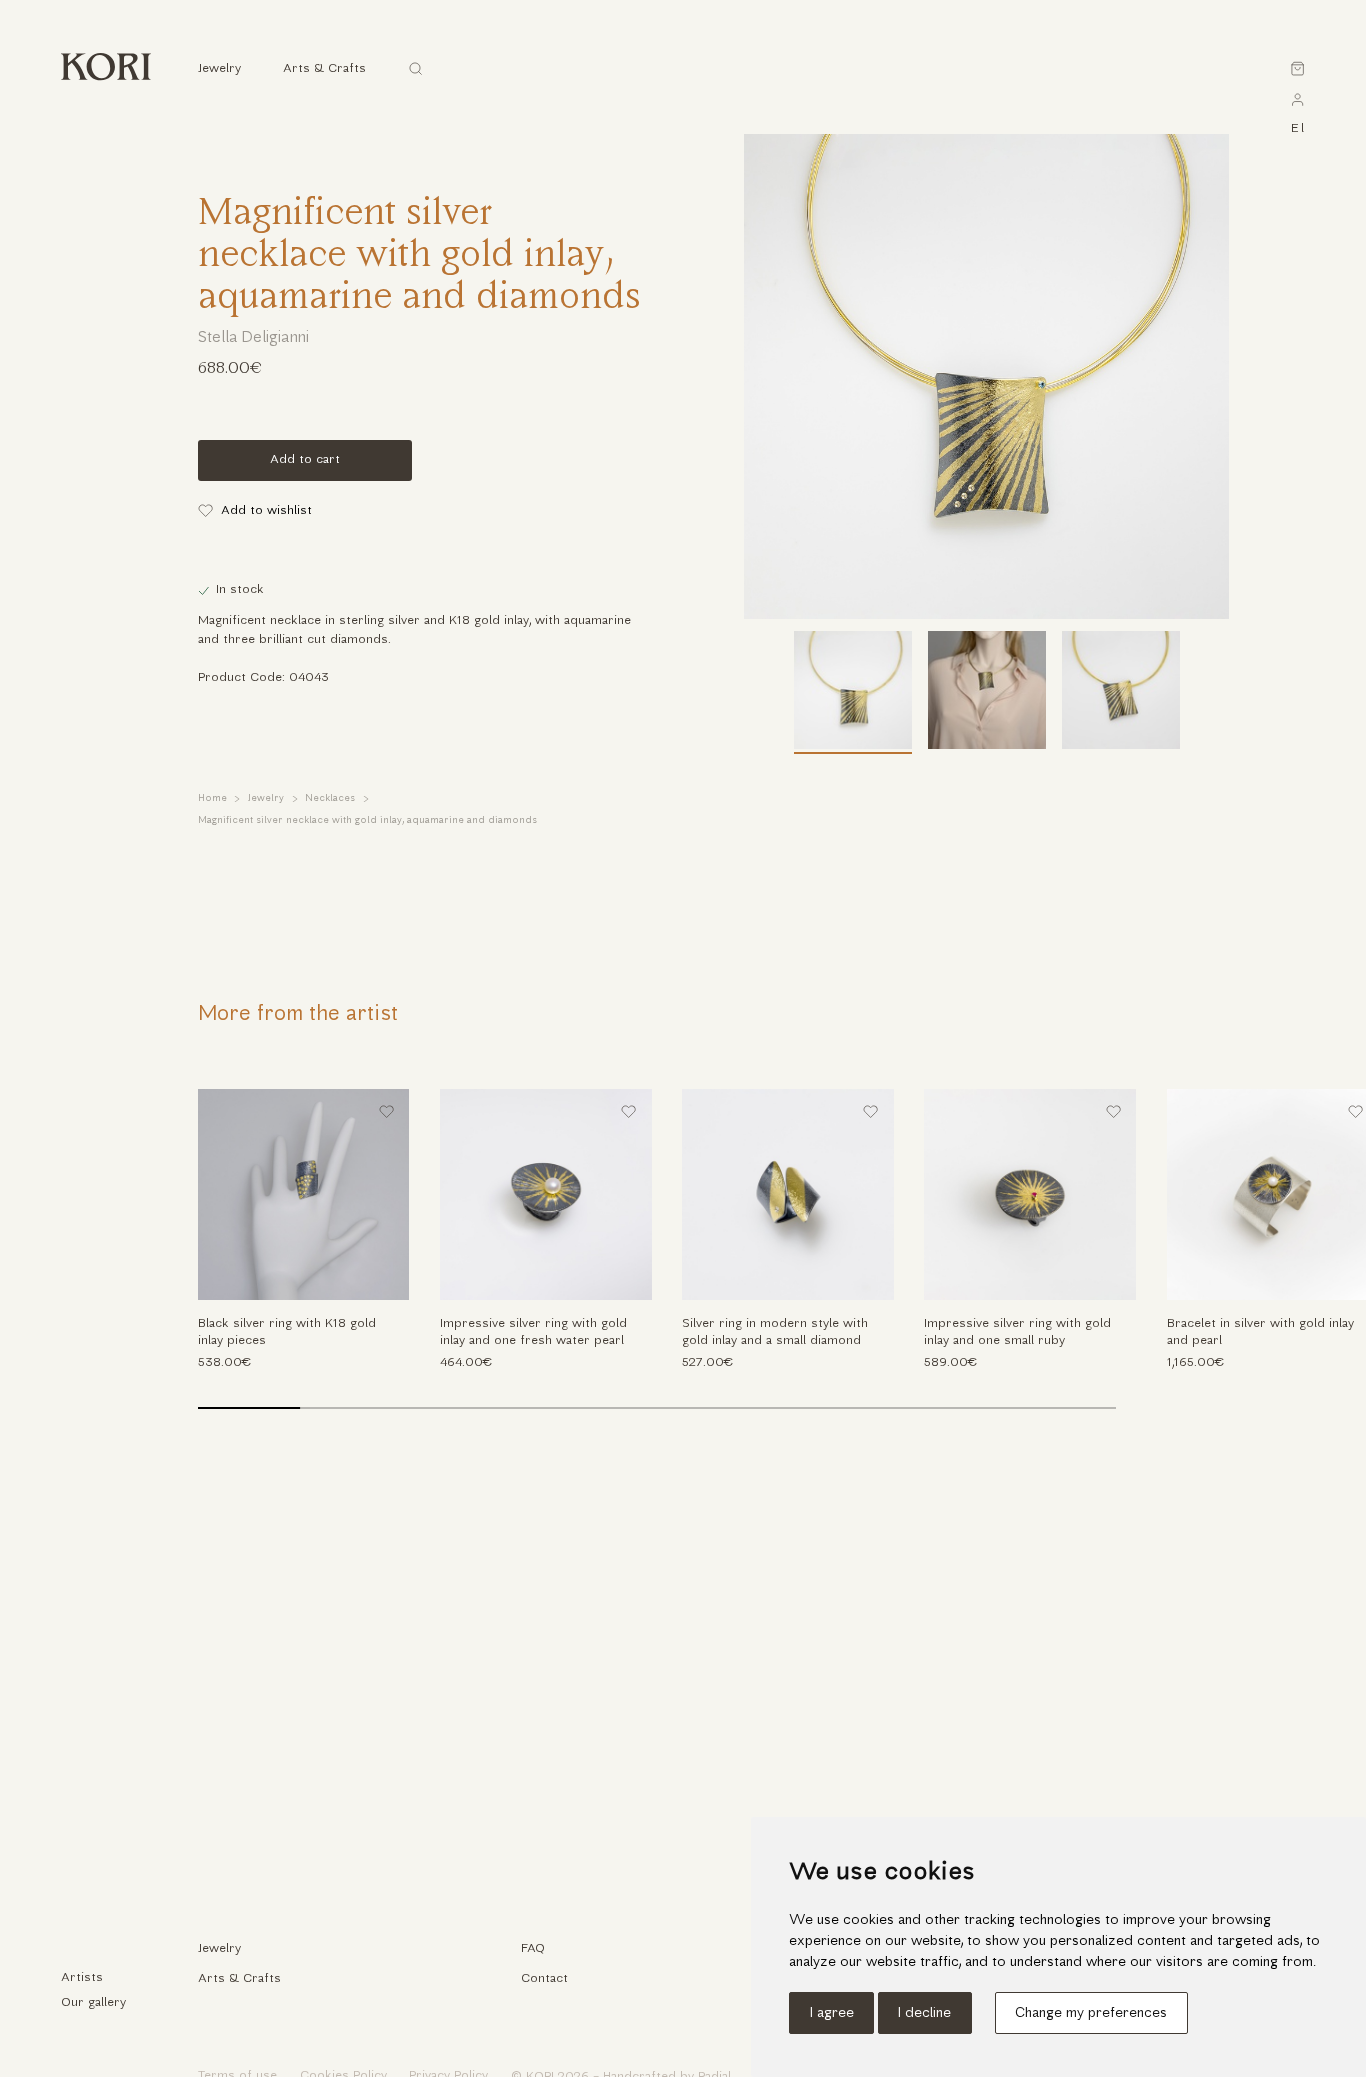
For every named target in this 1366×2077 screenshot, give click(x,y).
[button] (1321, 1258)
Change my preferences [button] (1091, 2013)
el (1297, 129)
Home (212, 798)
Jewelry (266, 798)
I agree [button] (832, 2013)
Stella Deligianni (253, 338)
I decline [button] (924, 2013)
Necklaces (330, 798)
